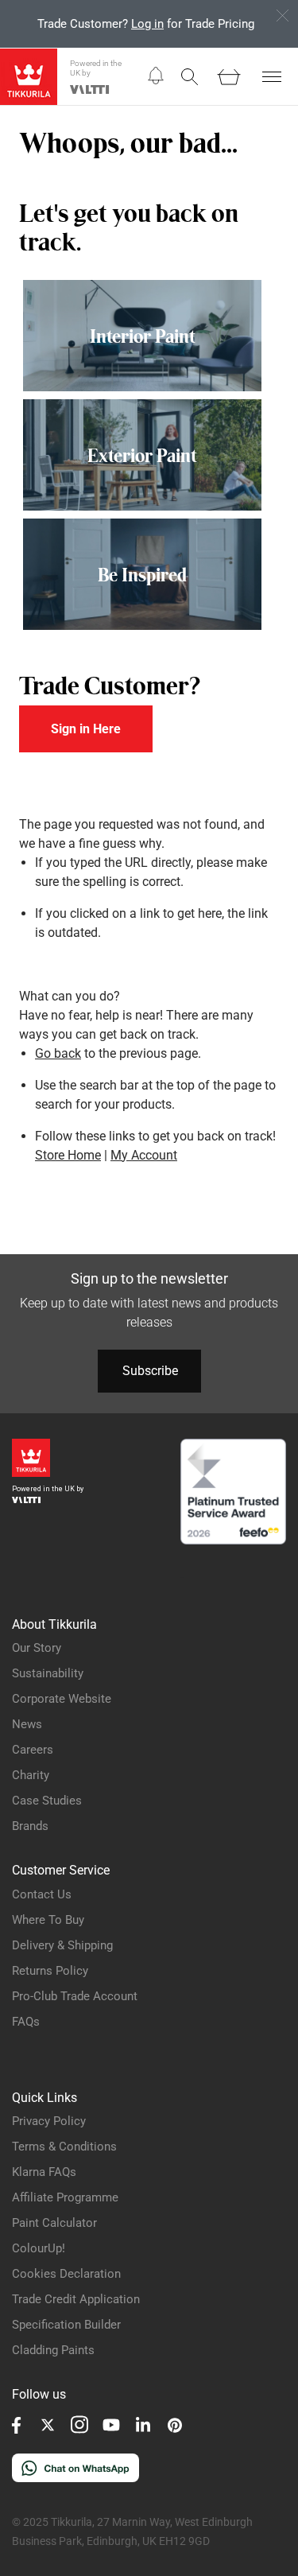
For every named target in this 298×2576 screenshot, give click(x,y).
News (27, 1724)
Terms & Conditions (64, 2147)
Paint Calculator (54, 2223)
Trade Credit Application (76, 2299)
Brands (30, 1826)
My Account (144, 1155)
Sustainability (48, 1673)
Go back (58, 1053)
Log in (147, 24)
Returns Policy (50, 1971)
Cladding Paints (53, 2350)
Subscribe (150, 1371)
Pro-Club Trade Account (75, 1996)
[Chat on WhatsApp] (75, 2478)
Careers (33, 1750)
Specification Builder (66, 2325)
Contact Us (42, 1894)
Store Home (68, 1155)
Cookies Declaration (66, 2274)
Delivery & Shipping (62, 1945)
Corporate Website (62, 1699)
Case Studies (47, 1801)
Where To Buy (48, 1920)
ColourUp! (39, 2248)
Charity (31, 1775)
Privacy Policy (49, 2121)
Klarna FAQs (44, 2172)
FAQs (26, 2022)
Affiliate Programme (65, 2197)
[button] (156, 76)
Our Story (37, 1648)
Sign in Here (86, 729)
